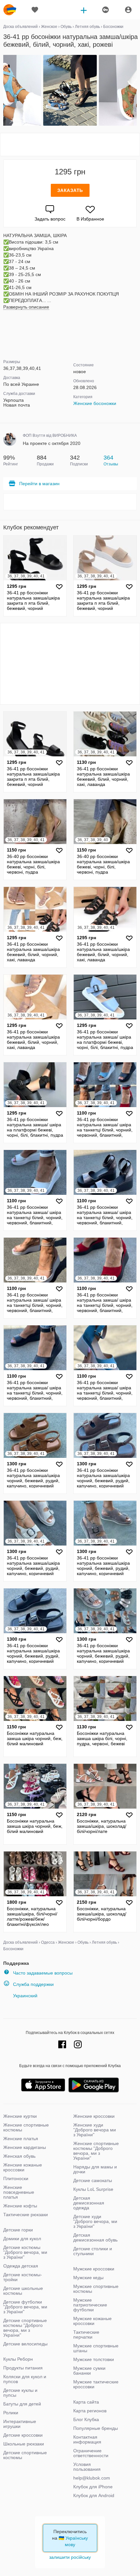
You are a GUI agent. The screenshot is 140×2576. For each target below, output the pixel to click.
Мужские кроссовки (94, 2269)
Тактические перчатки (86, 2335)
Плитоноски (16, 2178)
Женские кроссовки (94, 2116)
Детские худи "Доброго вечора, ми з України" (95, 2221)
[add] (84, 10)
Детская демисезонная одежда (89, 2203)
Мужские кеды (88, 2278)
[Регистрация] (105, 10)
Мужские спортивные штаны (96, 2348)
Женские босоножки (95, 403)
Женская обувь (19, 2156)
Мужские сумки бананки (89, 2371)
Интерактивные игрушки (20, 2424)
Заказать (70, 190)
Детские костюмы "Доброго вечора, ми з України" (25, 2252)
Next (136, 91)
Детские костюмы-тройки (23, 2277)
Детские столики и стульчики (93, 2251)
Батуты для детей (22, 2404)
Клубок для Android (94, 2495)
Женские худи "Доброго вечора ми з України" (95, 2130)
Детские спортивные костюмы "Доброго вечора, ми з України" (25, 2328)
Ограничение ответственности (91, 2453)
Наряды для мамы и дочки (95, 2169)
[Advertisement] (70, 145)
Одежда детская (21, 2266)
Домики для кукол (22, 2239)
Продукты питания (23, 2368)
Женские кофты (20, 2206)
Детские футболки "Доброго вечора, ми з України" (25, 2307)
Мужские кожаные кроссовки (92, 2321)
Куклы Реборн (18, 2359)
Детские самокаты (93, 2180)
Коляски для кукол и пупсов (25, 2379)
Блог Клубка (86, 2419)
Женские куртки (20, 2116)
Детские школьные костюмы (23, 2291)
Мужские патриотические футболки (90, 2305)
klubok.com (10, 10)
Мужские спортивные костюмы (96, 2289)
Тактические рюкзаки (26, 2215)
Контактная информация (87, 2439)
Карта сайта (86, 2402)
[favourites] (35, 10)
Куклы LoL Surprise (93, 2189)
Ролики (11, 2413)
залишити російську (70, 2557)
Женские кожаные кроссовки (23, 2167)
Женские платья (21, 2139)
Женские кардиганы (25, 2147)
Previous (4, 91)
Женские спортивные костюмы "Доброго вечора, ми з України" (96, 2151)
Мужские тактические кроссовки (96, 2384)
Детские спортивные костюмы (25, 2455)
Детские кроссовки (23, 2435)
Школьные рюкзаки (24, 2444)
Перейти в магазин (39, 484)
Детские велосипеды (25, 2344)
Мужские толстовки (94, 2359)
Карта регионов (90, 2411)
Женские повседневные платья (19, 2192)
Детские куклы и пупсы (20, 2393)
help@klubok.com (92, 2478)
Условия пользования (87, 2467)
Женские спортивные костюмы (26, 2127)
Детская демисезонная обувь (95, 2237)
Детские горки (18, 2230)
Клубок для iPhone (93, 2487)
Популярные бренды (96, 2428)
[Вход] (128, 10)
